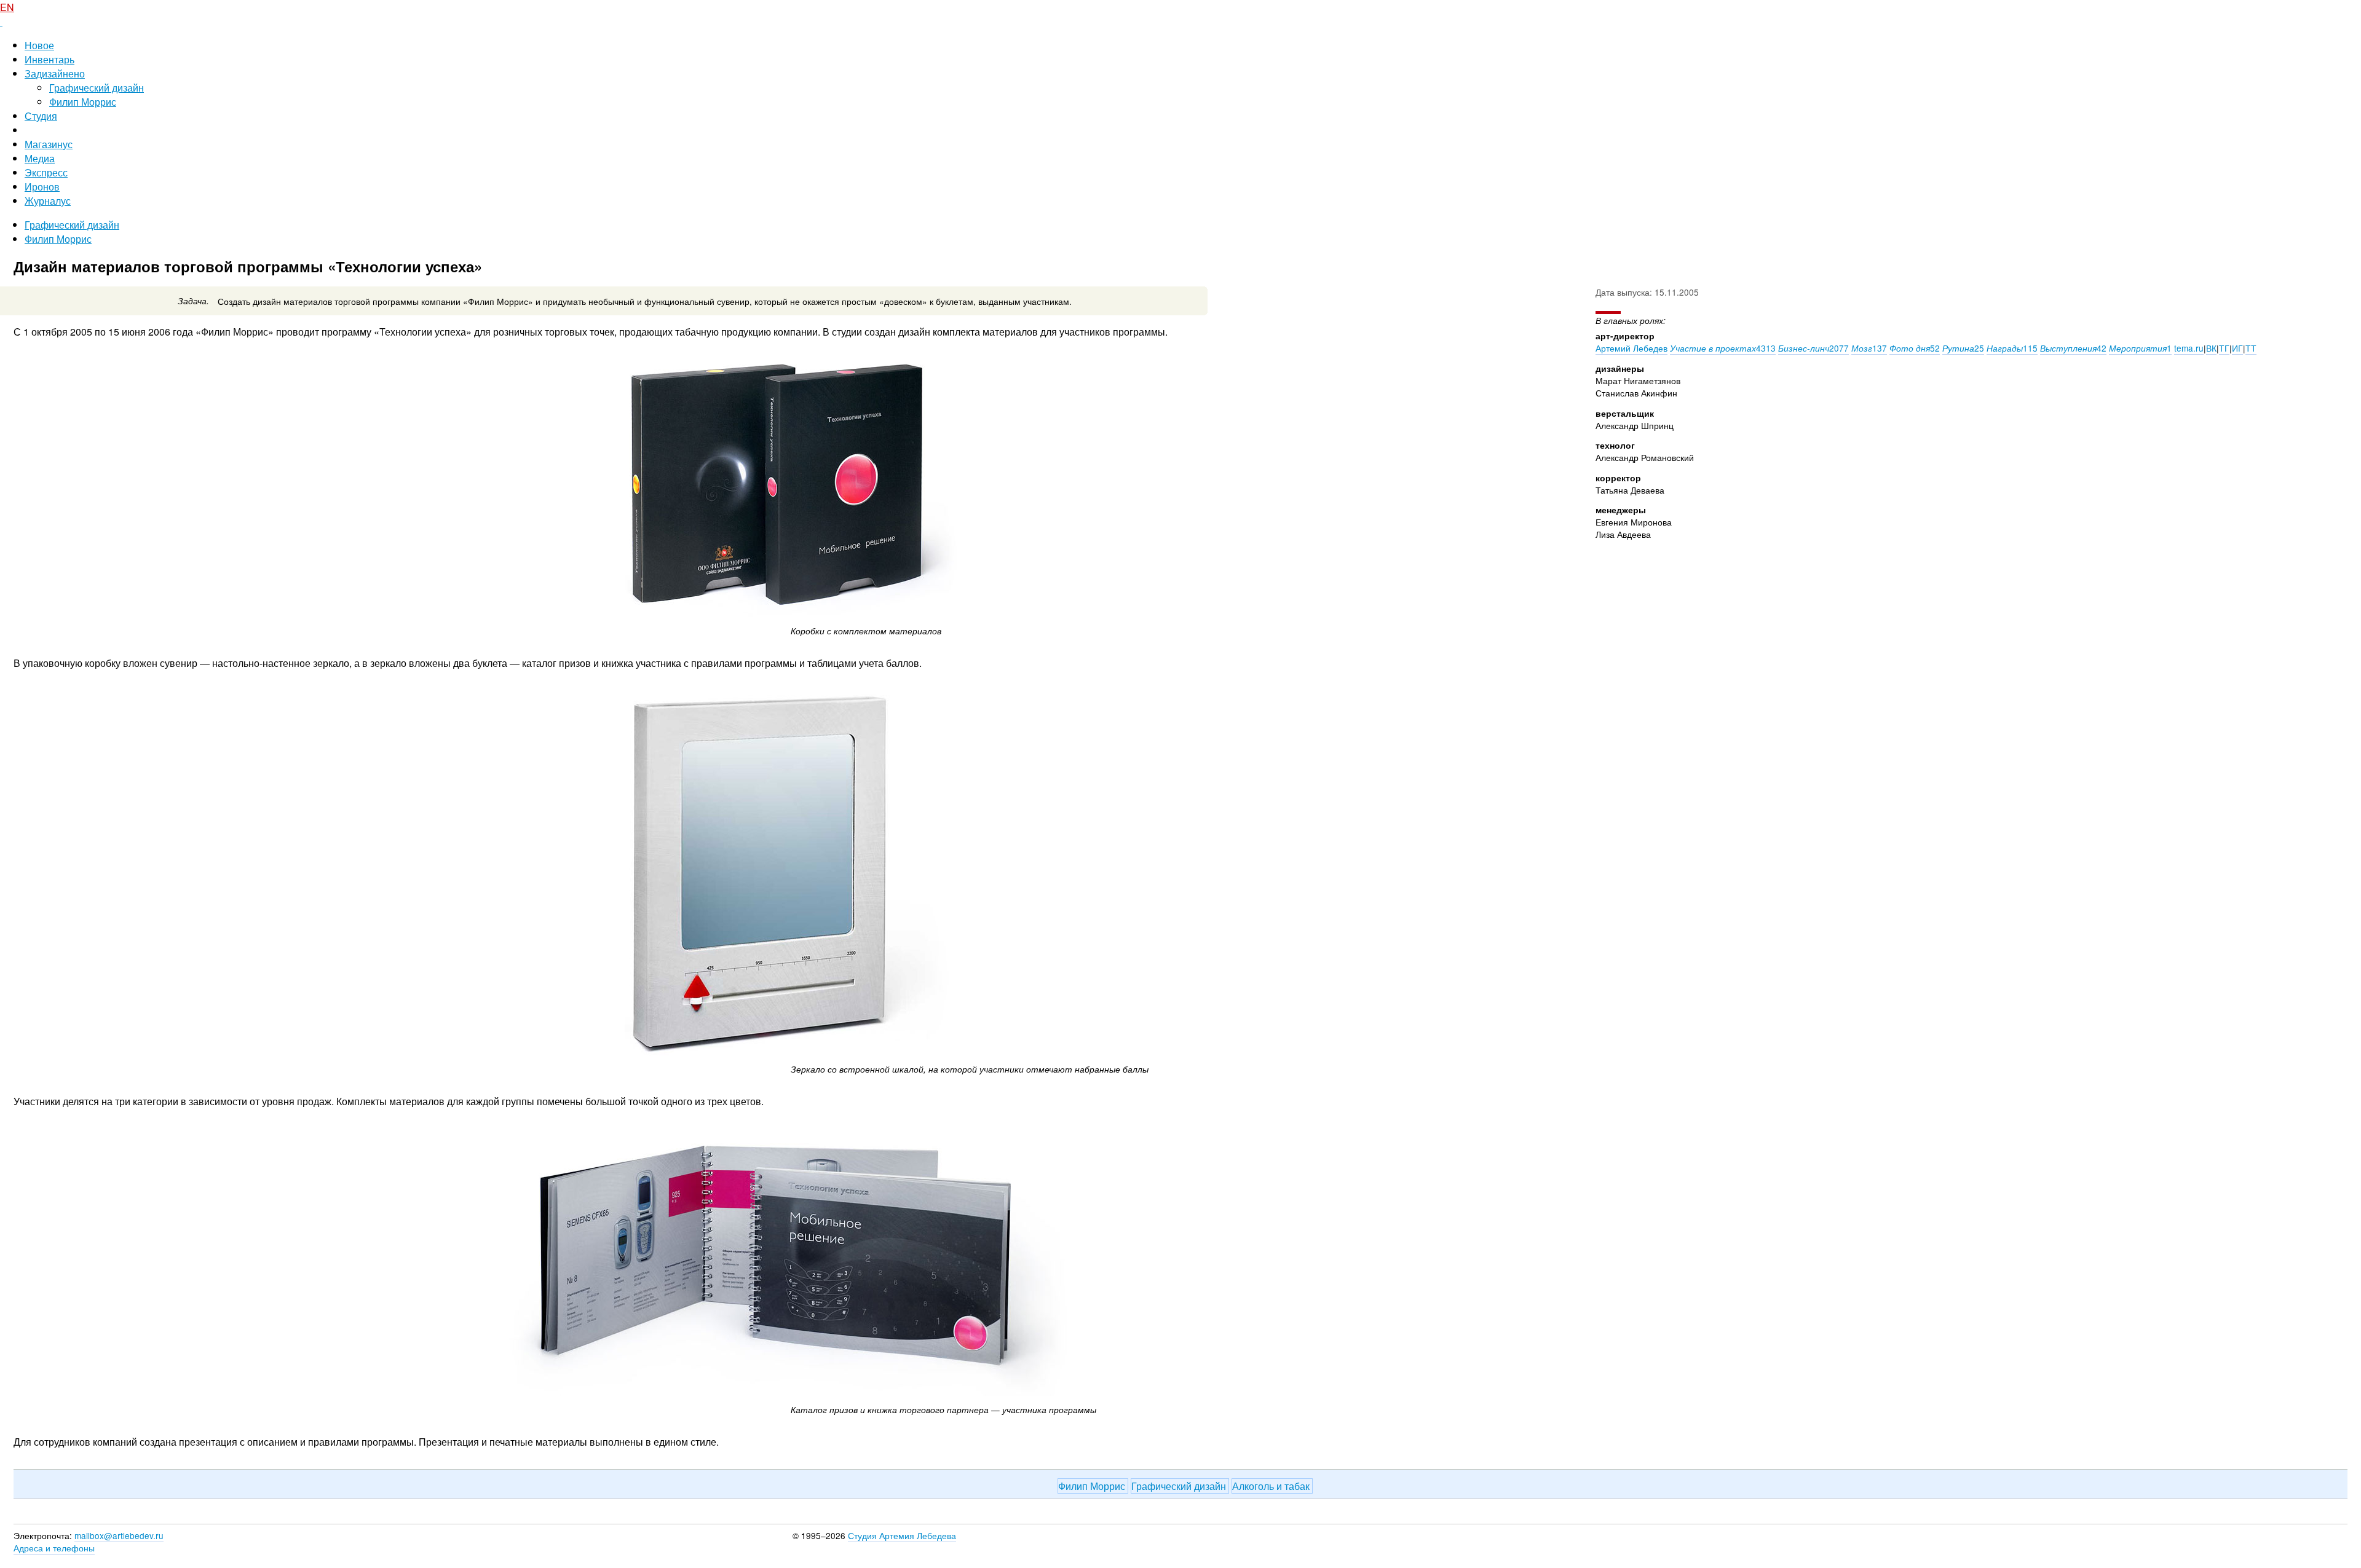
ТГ (2224, 348)
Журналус (48, 201)
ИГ (2237, 348)
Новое (39, 45)
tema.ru (2189, 348)
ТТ (2251, 348)
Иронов (42, 187)
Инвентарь (49, 59)
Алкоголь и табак (1272, 1486)
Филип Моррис (83, 102)
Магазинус (49, 144)
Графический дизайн (97, 88)
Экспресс (46, 172)
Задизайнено (55, 73)
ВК (2211, 348)
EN (7, 7)
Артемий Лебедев (1631, 348)
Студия (41, 116)
